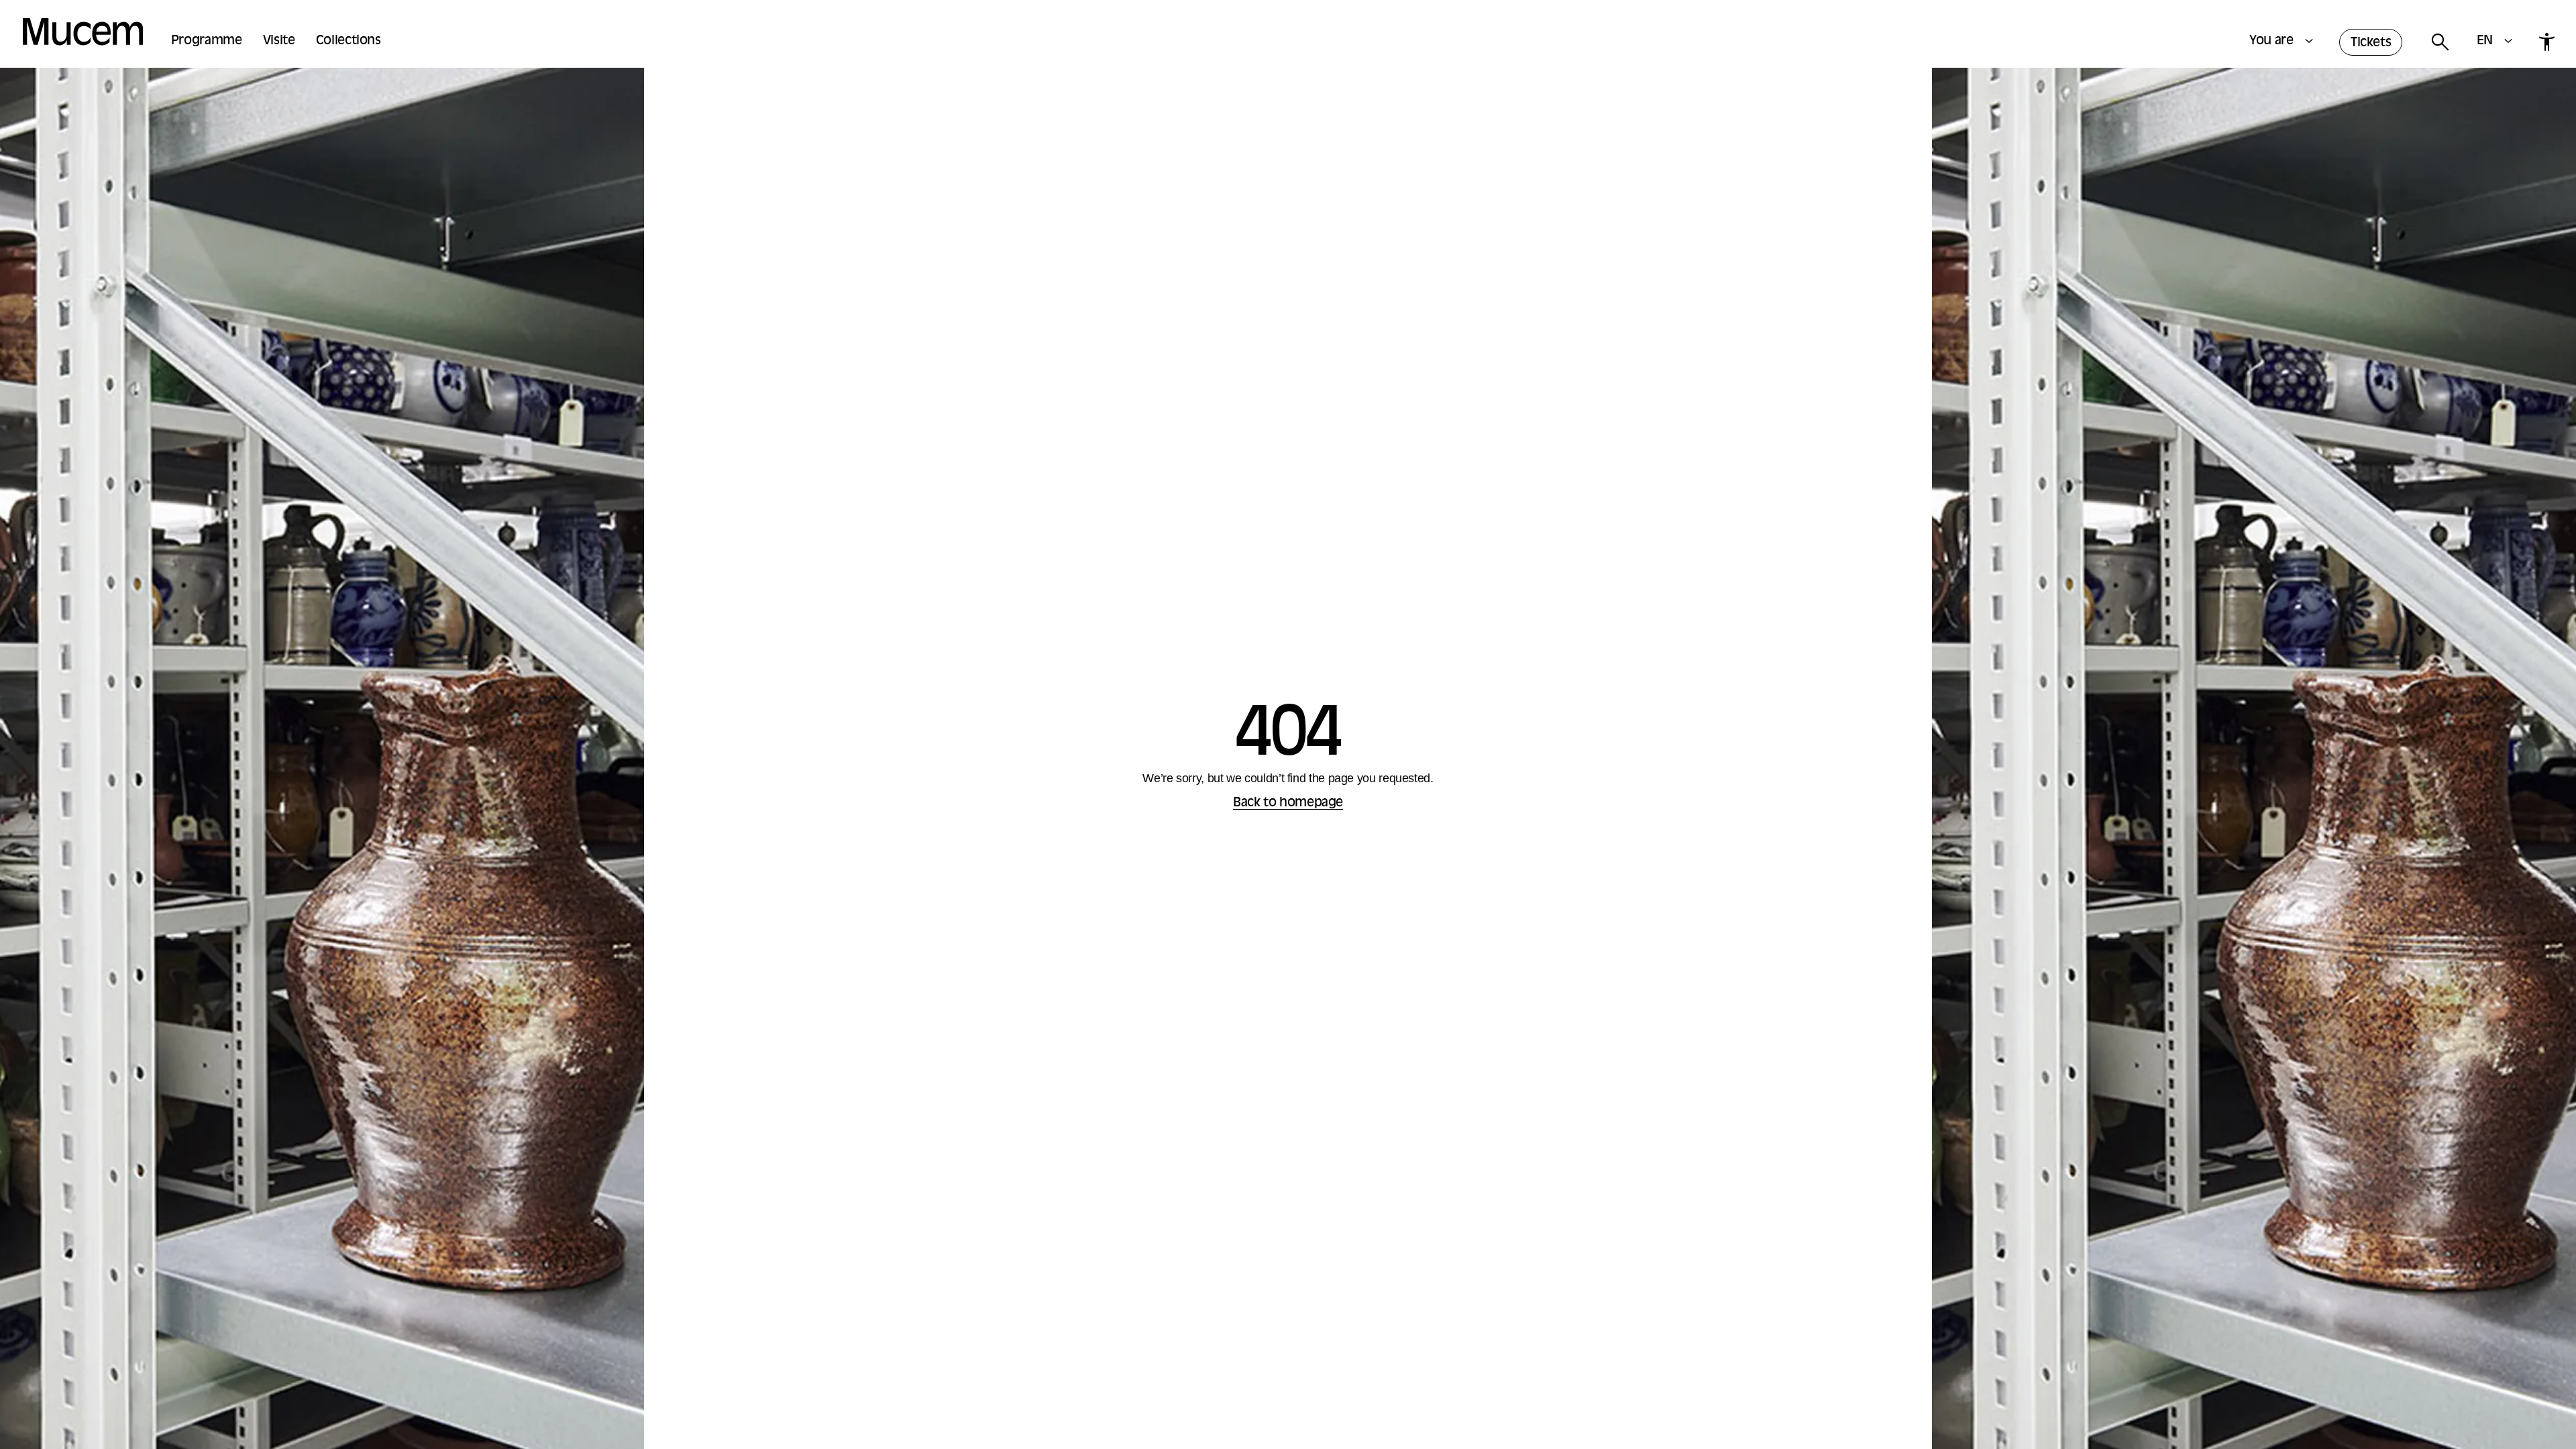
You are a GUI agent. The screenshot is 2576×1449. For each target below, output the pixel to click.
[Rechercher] (2439, 43)
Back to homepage (1288, 803)
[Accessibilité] (2546, 42)
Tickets (2371, 43)
